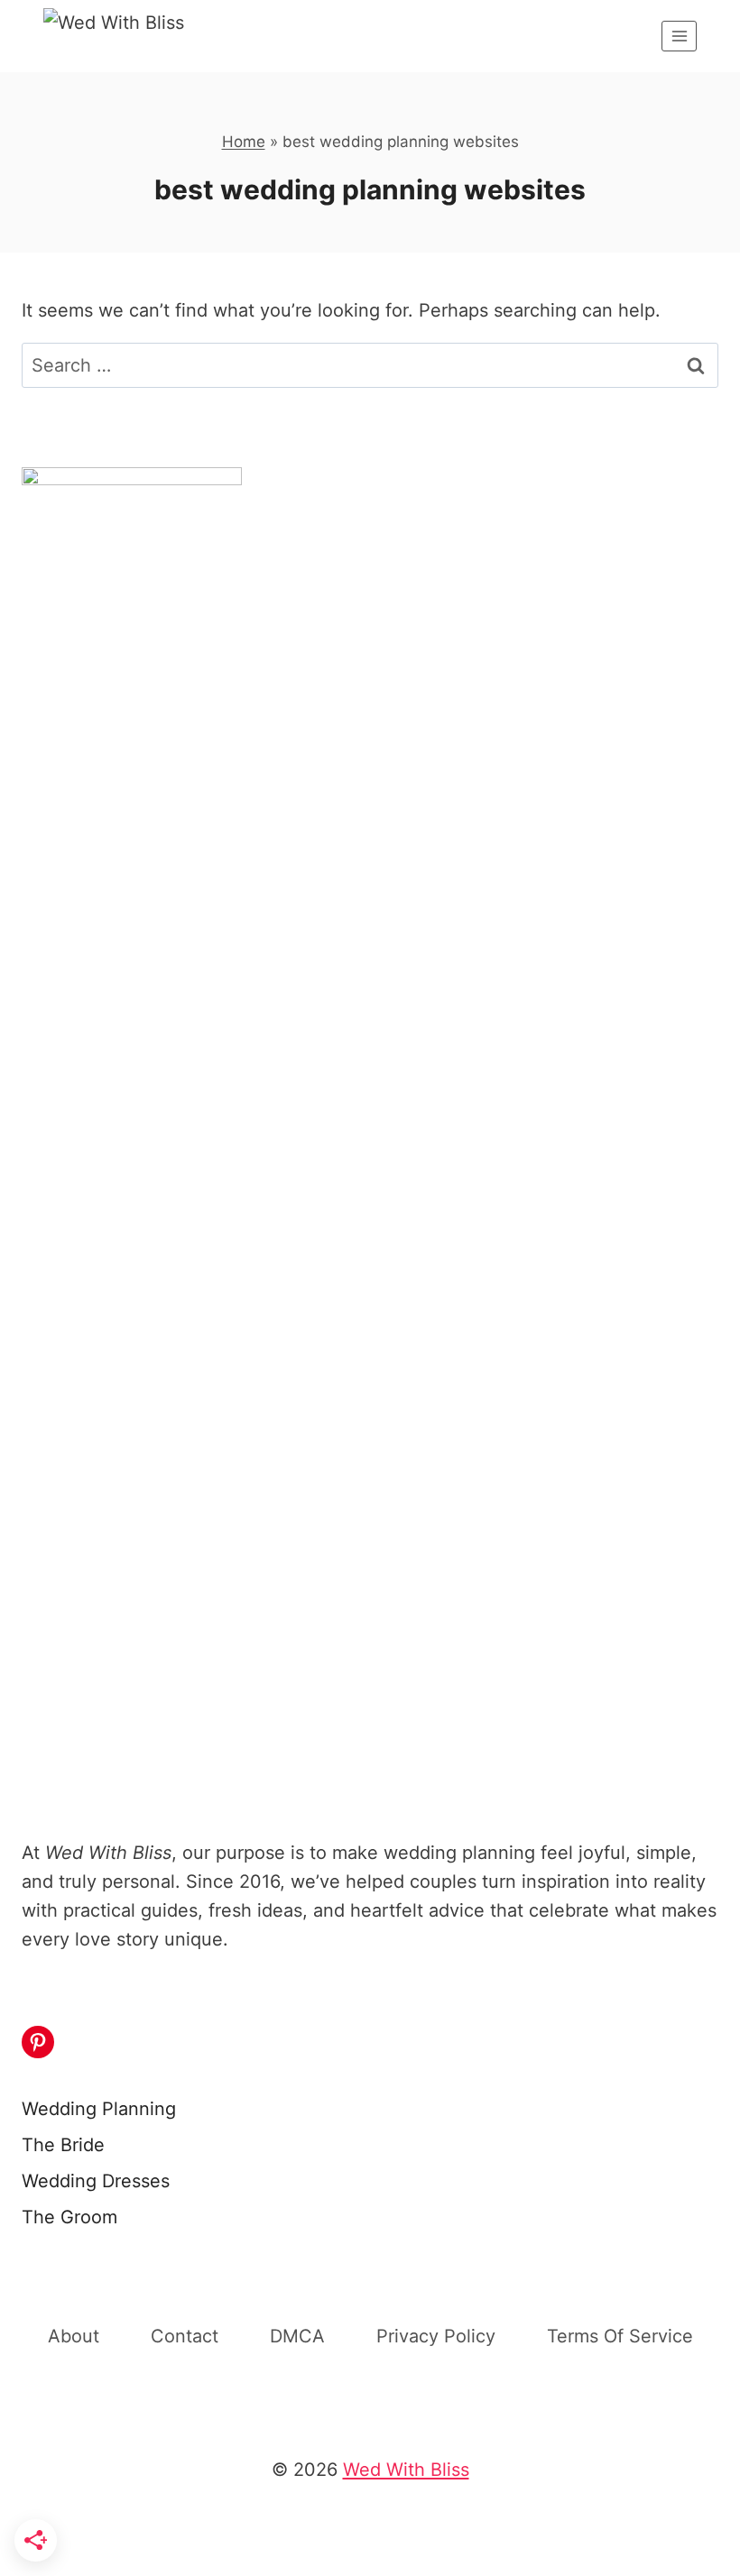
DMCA (297, 2336)
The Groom (69, 2217)
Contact (185, 2336)
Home (244, 142)
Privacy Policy (436, 2336)
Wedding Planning (99, 2109)
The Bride (63, 2145)
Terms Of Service (620, 2336)
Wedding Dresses (96, 2181)
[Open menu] (679, 36)
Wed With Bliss (406, 2470)
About (74, 2336)
